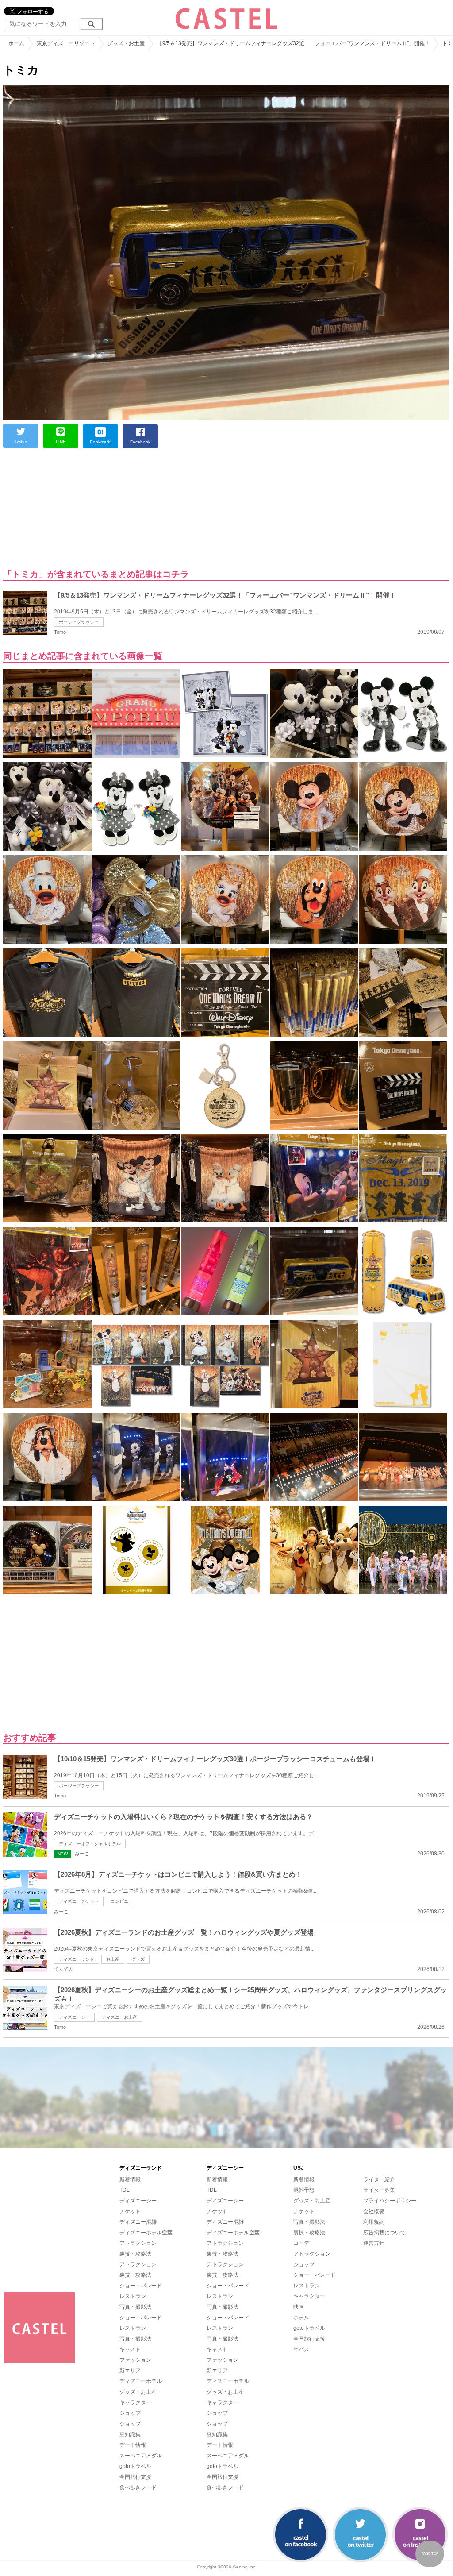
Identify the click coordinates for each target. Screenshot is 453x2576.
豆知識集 (130, 2434)
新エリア (130, 2371)
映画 (299, 2307)
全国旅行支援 (135, 2477)
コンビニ (119, 1901)
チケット (130, 2211)
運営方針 (374, 2243)
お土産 (113, 1959)
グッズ (138, 1959)
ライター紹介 (379, 2179)
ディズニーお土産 (119, 2017)
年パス (301, 2349)
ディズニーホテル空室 (146, 2233)
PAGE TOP (430, 2554)
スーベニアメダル (141, 2456)
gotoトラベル (135, 2466)
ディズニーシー (74, 2017)
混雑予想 (304, 2190)
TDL (125, 2190)
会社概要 (374, 2211)
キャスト (130, 2349)
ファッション (135, 2360)
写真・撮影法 (135, 2307)
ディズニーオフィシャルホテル (90, 1844)
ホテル (301, 2318)
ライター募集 (379, 2190)
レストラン (133, 2296)
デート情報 (133, 2445)
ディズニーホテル (141, 2381)
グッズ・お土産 (138, 2392)
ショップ (130, 2413)
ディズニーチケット (79, 1901)
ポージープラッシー (79, 622)
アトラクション (138, 2243)
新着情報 (130, 2179)
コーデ (301, 2243)
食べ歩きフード (138, 2487)
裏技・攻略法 (135, 2254)
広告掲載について (384, 2233)
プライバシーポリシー (390, 2201)
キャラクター (135, 2402)
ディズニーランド (77, 1959)
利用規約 (374, 2222)
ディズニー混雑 (138, 2222)
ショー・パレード (141, 2286)
